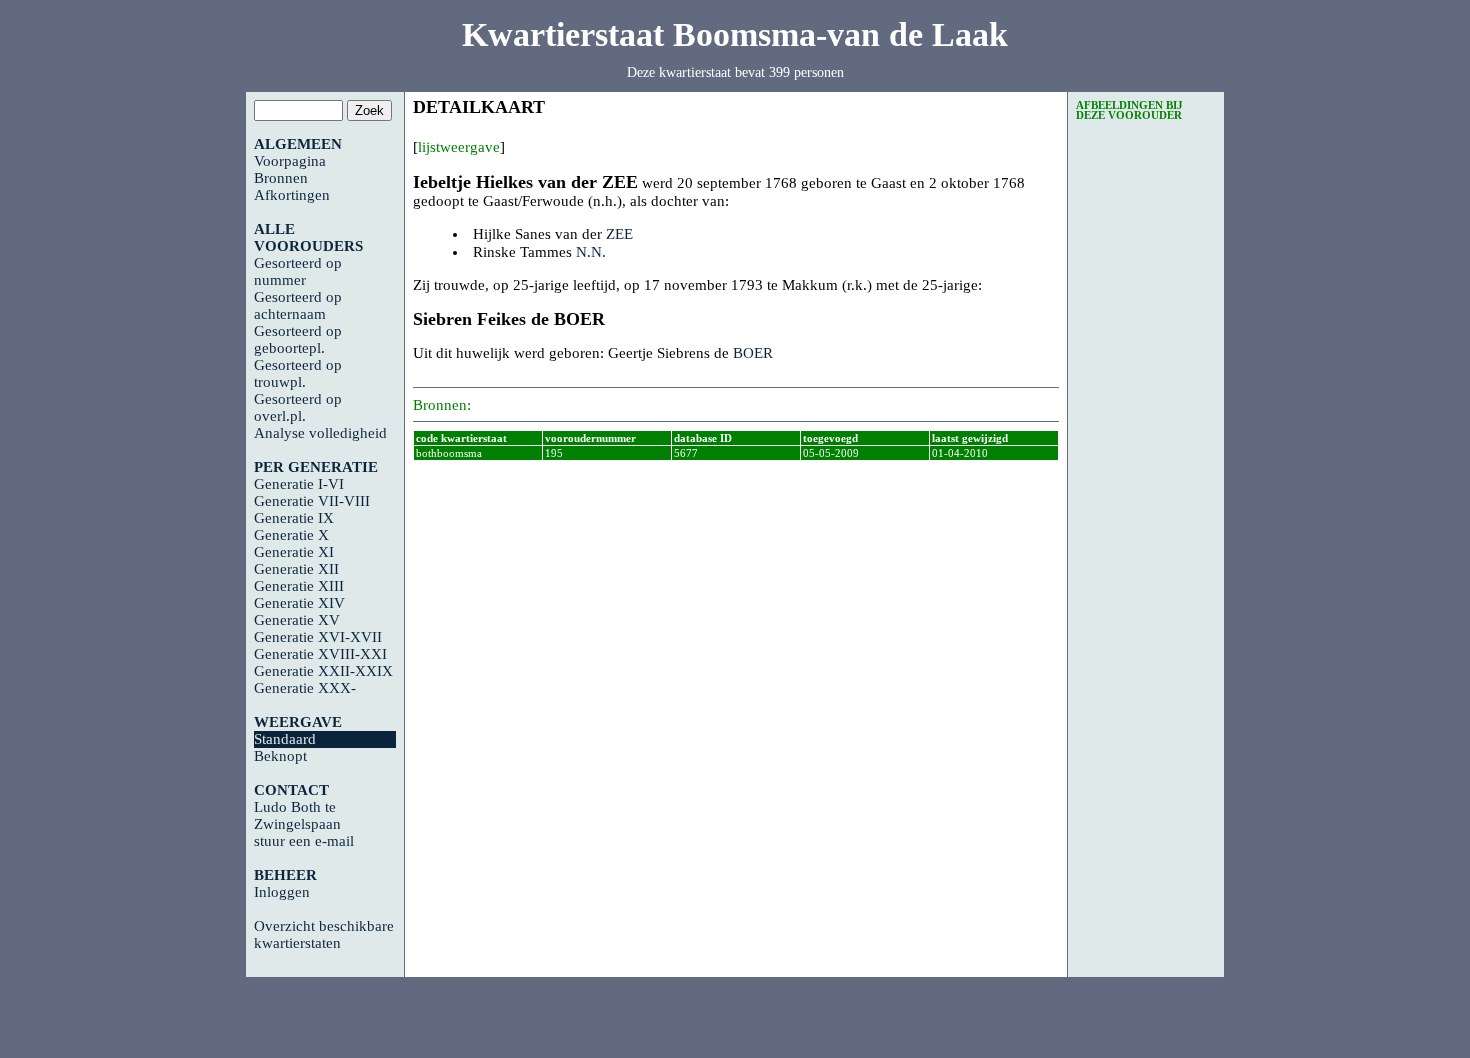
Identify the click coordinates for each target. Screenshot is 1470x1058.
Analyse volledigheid (320, 433)
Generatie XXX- (305, 688)
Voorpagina (290, 161)
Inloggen (282, 892)
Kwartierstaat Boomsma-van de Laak (735, 34)
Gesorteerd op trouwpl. (298, 373)
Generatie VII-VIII (312, 501)
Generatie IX (294, 518)
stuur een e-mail (304, 841)
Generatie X (291, 535)
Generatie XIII (299, 586)
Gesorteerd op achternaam (298, 305)
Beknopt (280, 756)
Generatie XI (294, 552)
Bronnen (281, 178)
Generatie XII (296, 569)
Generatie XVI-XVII (318, 637)
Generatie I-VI (299, 484)
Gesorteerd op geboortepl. (298, 339)
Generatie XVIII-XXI (320, 654)
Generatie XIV (299, 603)
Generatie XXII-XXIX (323, 671)
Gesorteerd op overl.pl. (298, 407)
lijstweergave (459, 147)
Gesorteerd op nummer (298, 271)
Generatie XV (297, 620)
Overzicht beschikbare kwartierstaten (324, 934)
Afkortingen (292, 195)
